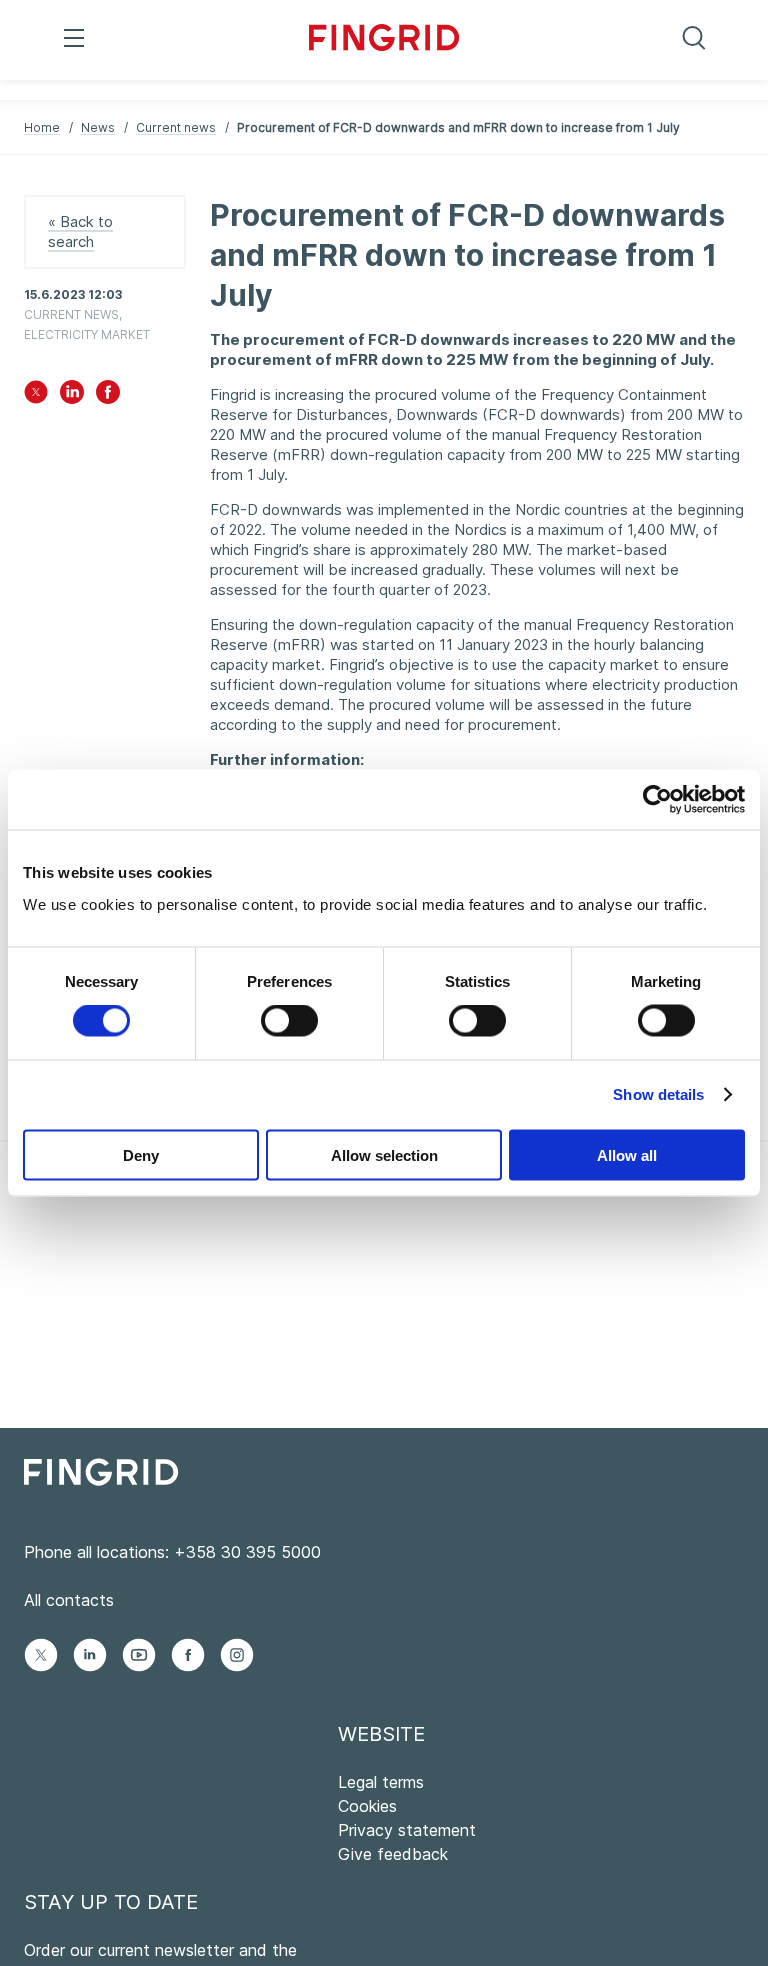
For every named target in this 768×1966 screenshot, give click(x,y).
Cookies (367, 1806)
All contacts (69, 1600)
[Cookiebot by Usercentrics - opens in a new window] (657, 800)
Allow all (627, 1154)
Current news (176, 127)
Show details (658, 1094)
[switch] (289, 1021)
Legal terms (381, 1782)
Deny (141, 1154)
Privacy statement (407, 1830)
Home (42, 127)
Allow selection (384, 1154)
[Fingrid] (384, 40)
